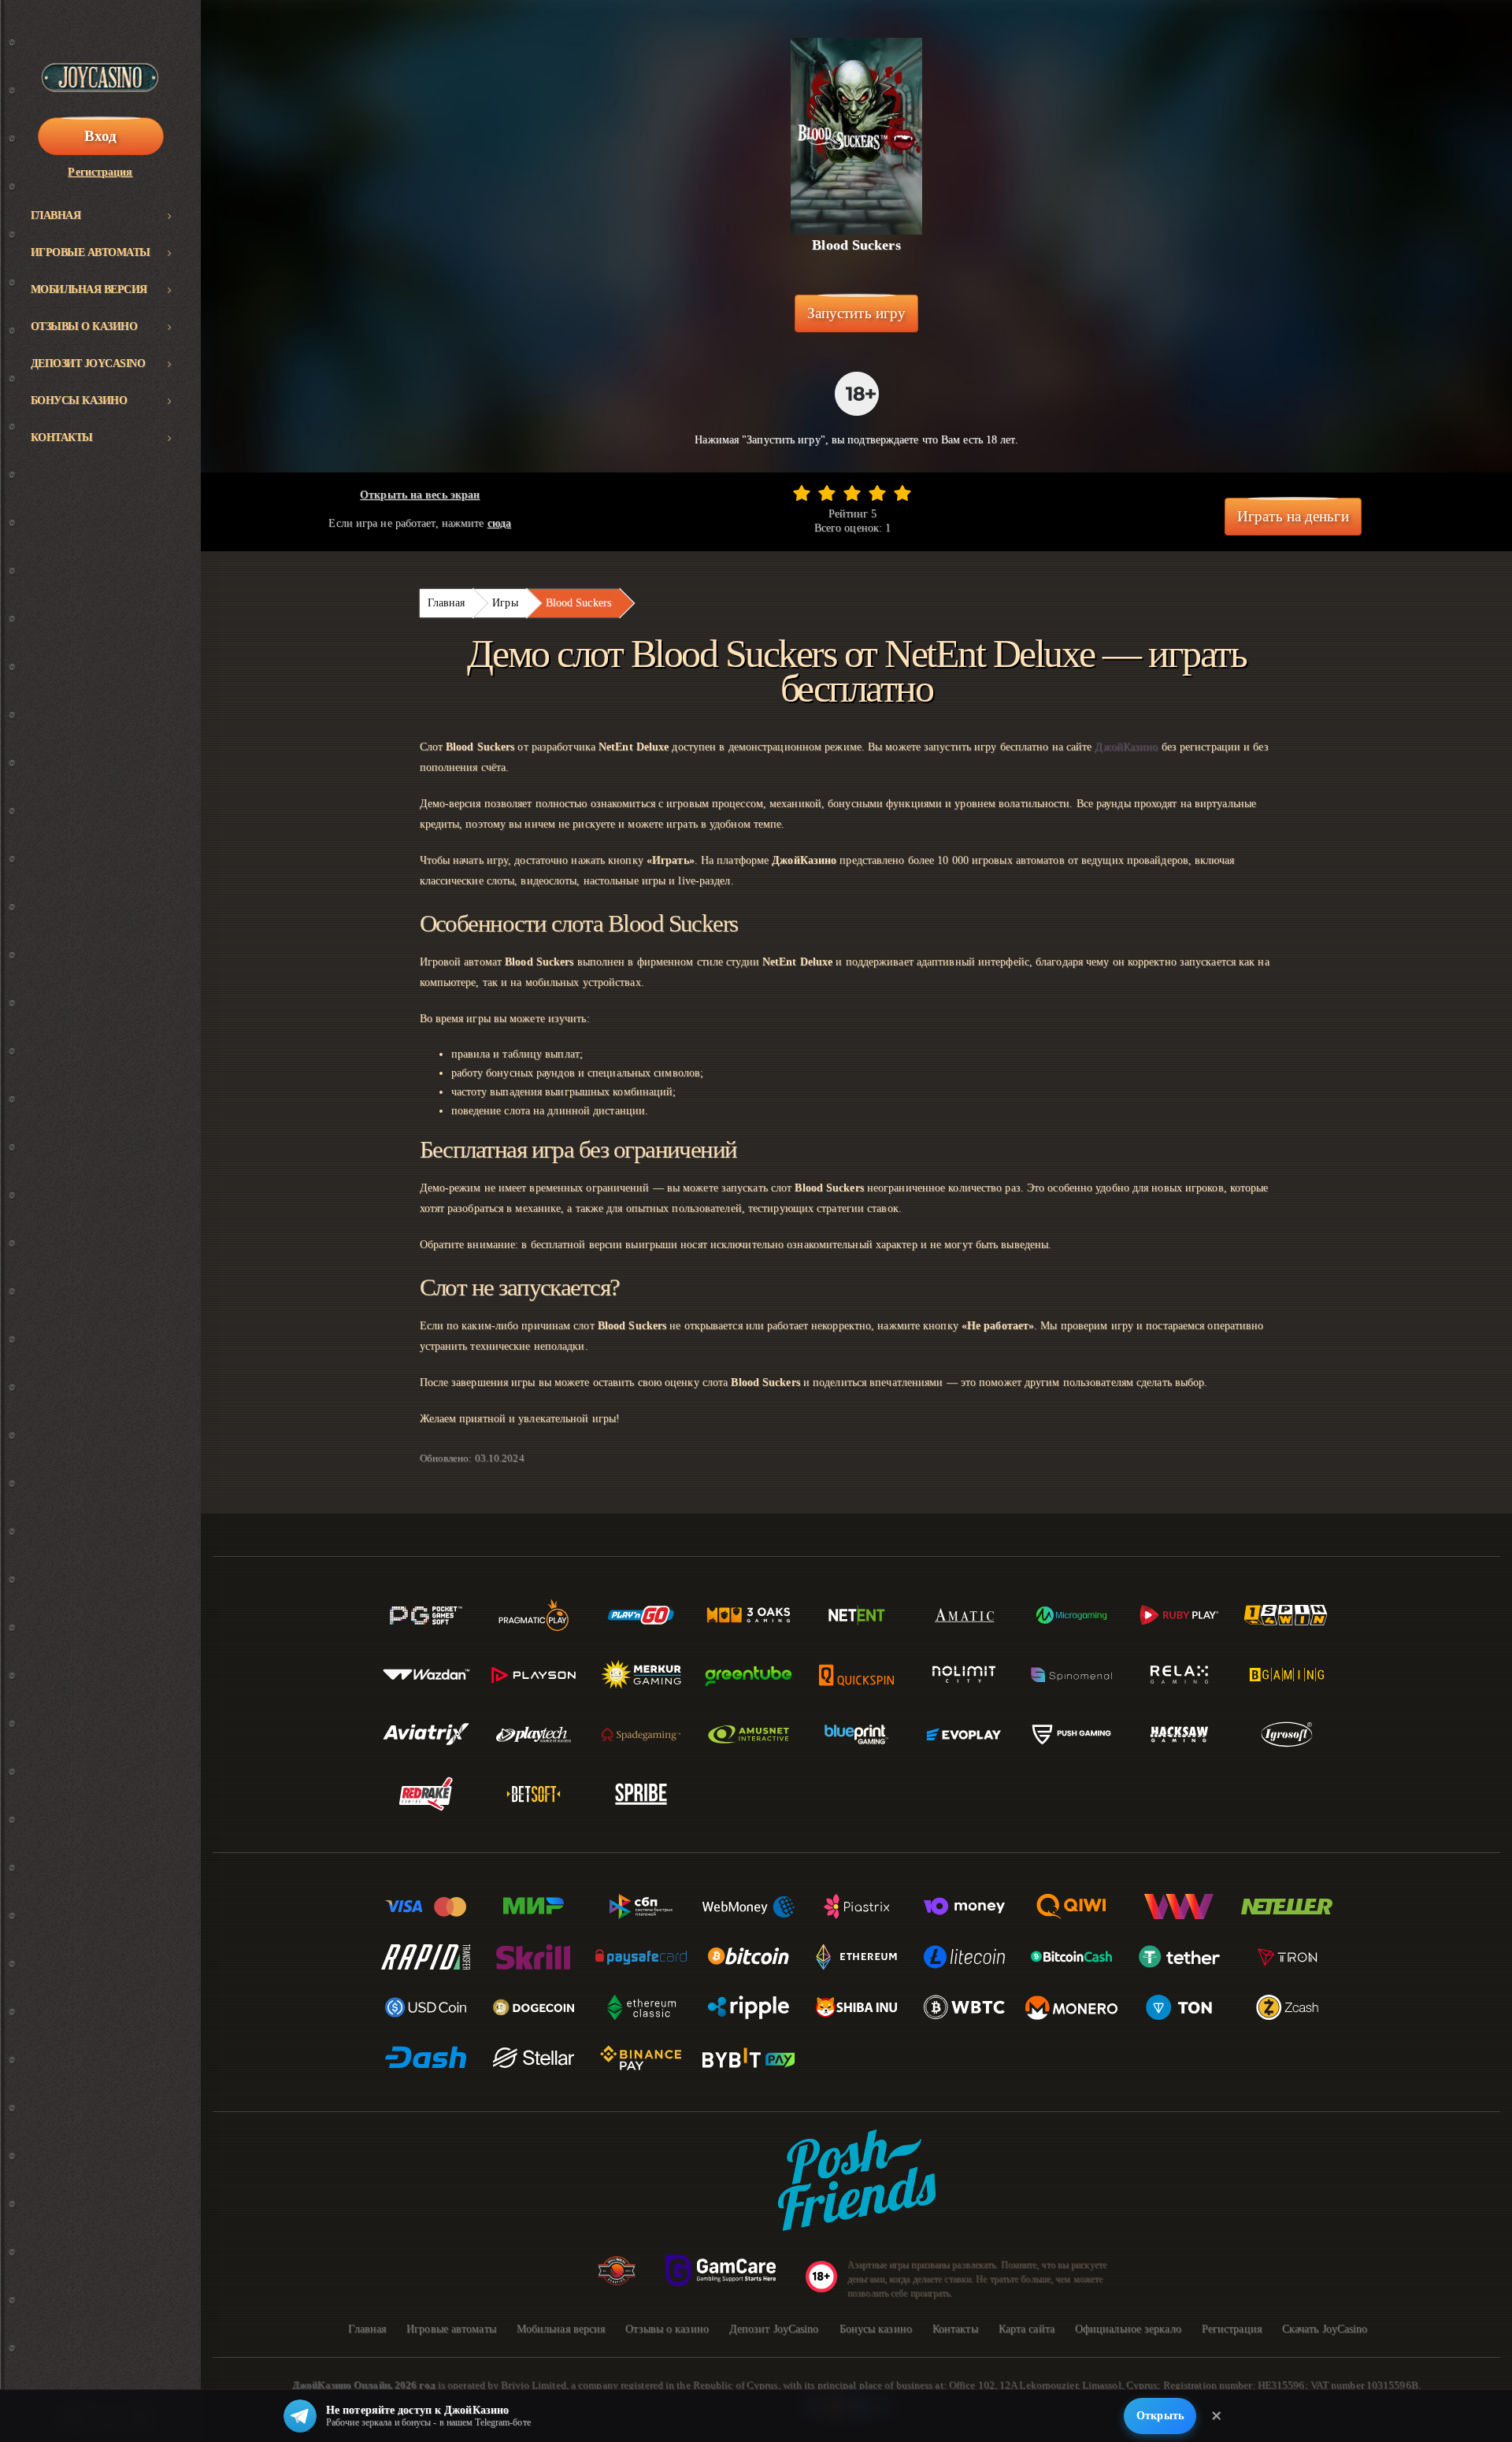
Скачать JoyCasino (1325, 2329)
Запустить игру (856, 313)
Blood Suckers (578, 603)
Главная (56, 215)
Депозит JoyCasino (88, 363)
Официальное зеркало (1128, 2329)
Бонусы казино (79, 400)
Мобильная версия (89, 289)
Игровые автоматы (91, 252)
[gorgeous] (902, 493)
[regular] (852, 493)
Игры (505, 603)
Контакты (62, 437)
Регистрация (100, 172)
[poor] (827, 493)
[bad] (802, 493)
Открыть (1160, 2416)
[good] (877, 493)
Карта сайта (1027, 2329)
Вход (100, 136)
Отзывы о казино (84, 326)
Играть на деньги (1293, 516)
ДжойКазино (1126, 747)
